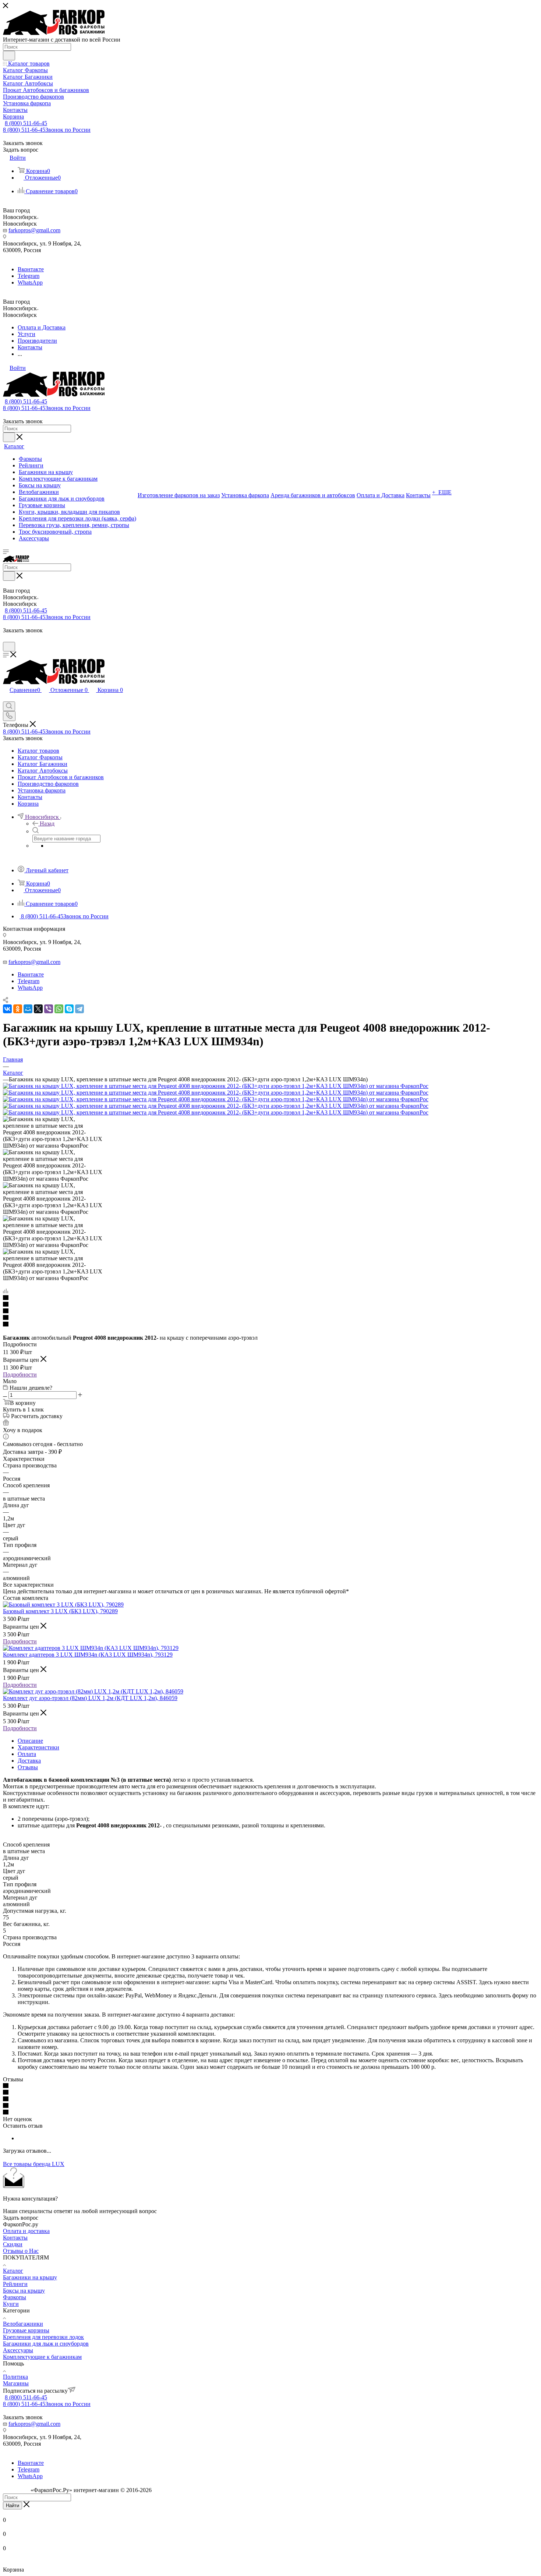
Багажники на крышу (30, 2277)
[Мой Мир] (28, 1009)
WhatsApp (30, 282)
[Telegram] (79, 1009)
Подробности (20, 1374)
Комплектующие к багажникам (42, 2357)
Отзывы (28, 1767)
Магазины (16, 2383)
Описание (30, 1741)
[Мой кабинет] (6, 638)
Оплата (27, 1754)
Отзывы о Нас (21, 2251)
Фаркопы (15, 2297)
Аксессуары (18, 2350)
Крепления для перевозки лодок (43, 2337)
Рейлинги (15, 2284)
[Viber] (49, 1009)
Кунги (11, 2304)
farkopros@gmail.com (34, 230)
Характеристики (38, 1747)
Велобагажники (23, 2324)
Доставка (29, 1761)
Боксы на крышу (24, 2291)
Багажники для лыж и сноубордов (46, 2344)
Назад (47, 824)
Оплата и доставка (26, 2231)
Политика (15, 2377)
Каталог (13, 2271)
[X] (38, 1009)
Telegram (29, 276)
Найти (13, 2506)
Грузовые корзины (26, 2330)
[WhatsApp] (59, 1009)
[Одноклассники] (18, 1009)
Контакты (15, 2238)
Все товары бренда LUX (34, 2164)
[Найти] (9, 56)
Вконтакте (31, 269)
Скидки (13, 2244)
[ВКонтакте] (7, 1009)
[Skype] (69, 1009)
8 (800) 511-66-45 (26, 123)
